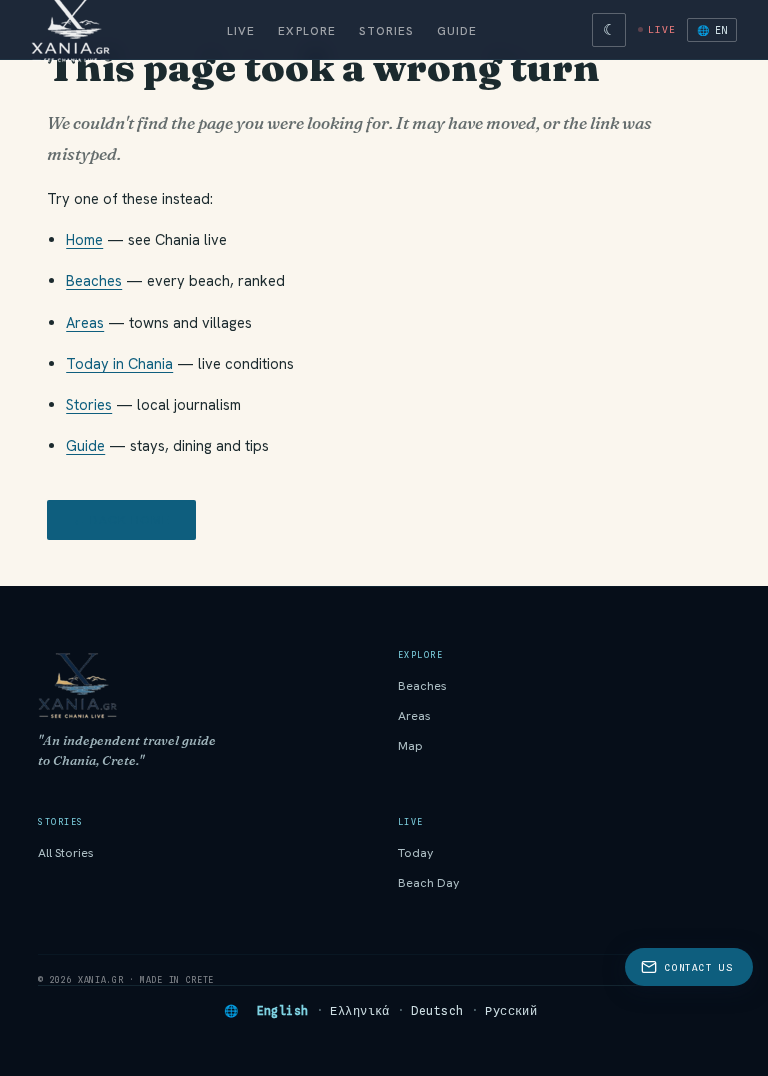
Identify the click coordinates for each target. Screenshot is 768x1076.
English (283, 1011)
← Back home (121, 520)
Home (84, 239)
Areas (85, 322)
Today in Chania (119, 363)
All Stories (66, 853)
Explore (307, 30)
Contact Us (698, 967)
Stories (386, 30)
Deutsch (437, 1011)
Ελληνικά (360, 1011)
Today (416, 853)
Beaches (94, 280)
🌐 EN (712, 30)
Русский (511, 1011)
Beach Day (429, 883)
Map (410, 746)
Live (241, 30)
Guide (457, 30)
